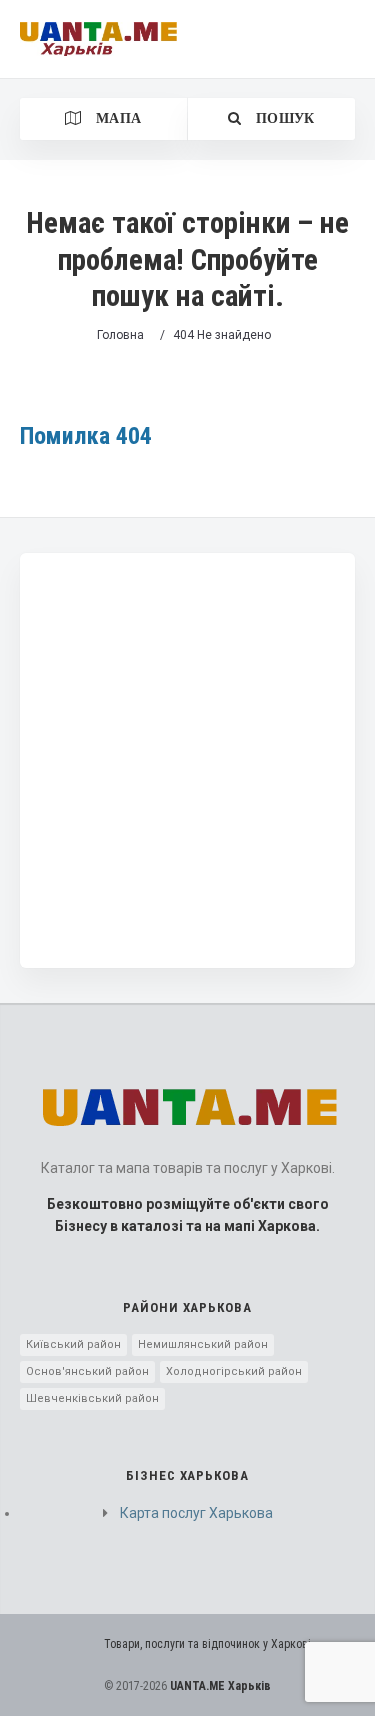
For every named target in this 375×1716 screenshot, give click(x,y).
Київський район (73, 1344)
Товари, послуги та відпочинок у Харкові (207, 1644)
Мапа (117, 118)
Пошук (283, 118)
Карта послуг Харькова (196, 1513)
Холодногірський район (234, 1371)
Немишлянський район (203, 1344)
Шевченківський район (92, 1398)
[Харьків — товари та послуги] (99, 39)
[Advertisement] (187, 760)
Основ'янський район (87, 1371)
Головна (120, 335)
